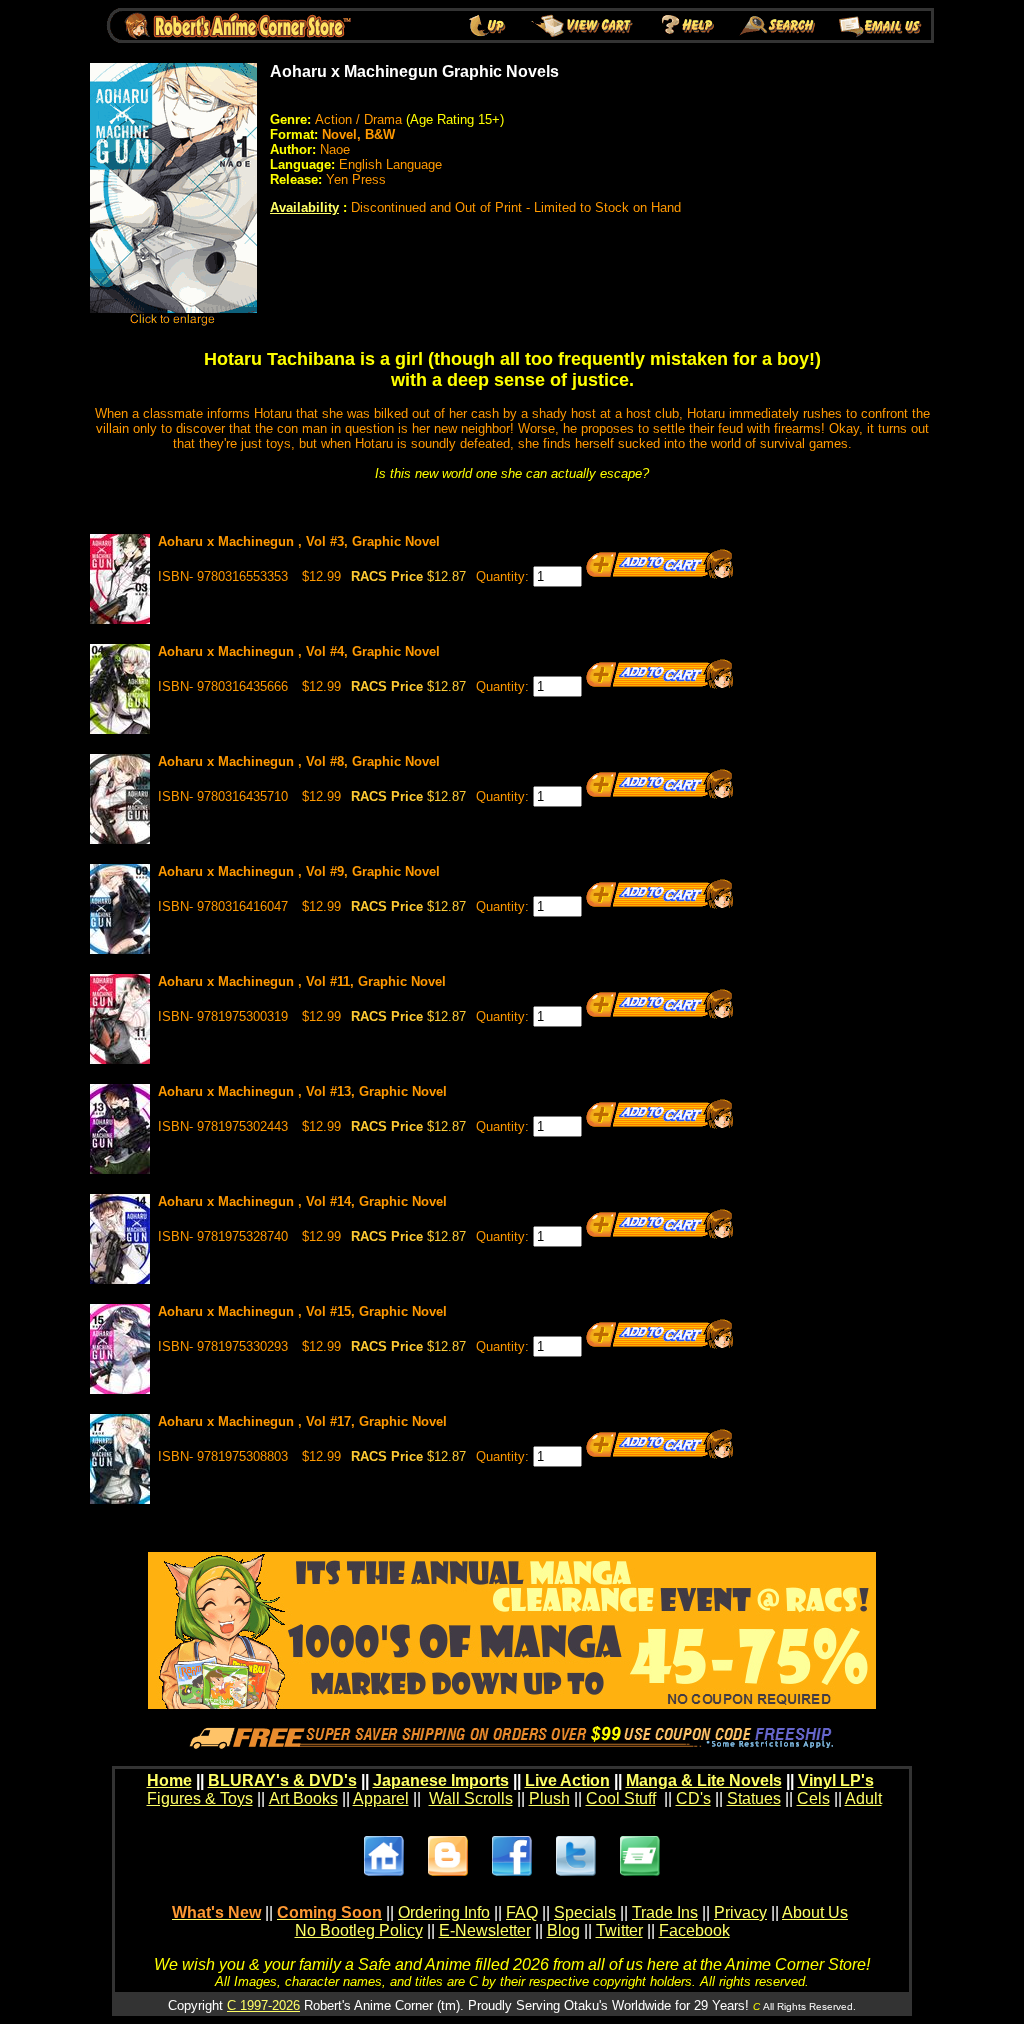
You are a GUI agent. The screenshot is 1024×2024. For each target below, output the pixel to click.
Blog (563, 1930)
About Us (815, 1912)
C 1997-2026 (263, 2005)
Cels (813, 1798)
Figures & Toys (200, 1798)
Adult (863, 1798)
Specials (585, 1912)
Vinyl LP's (836, 1780)
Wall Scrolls (471, 1798)
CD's (693, 1798)
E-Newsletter (485, 1930)
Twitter (619, 1930)
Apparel (381, 1798)
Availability (304, 207)
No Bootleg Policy (359, 1930)
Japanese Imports (441, 1780)
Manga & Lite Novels (704, 1780)
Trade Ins (665, 1912)
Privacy (740, 1912)
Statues (754, 1798)
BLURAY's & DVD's (282, 1780)
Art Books (303, 1798)
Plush (549, 1798)
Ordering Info (444, 1912)
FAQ (522, 1912)
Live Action (567, 1780)
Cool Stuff (621, 1798)
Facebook (694, 1930)
